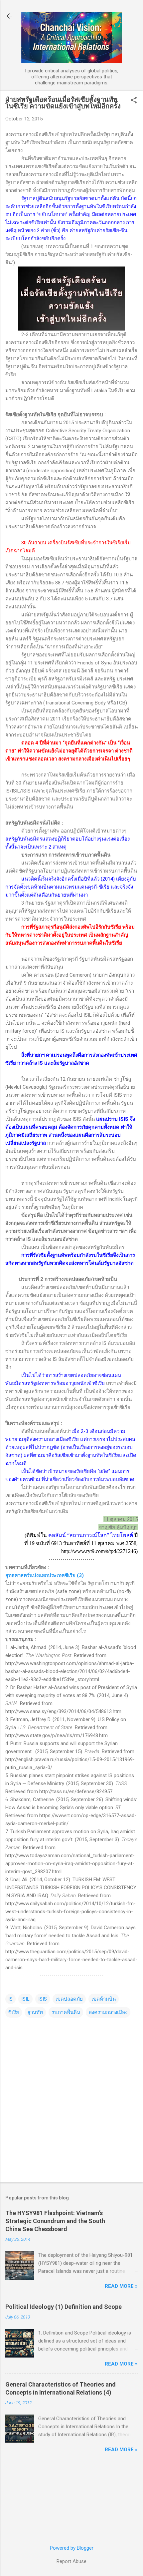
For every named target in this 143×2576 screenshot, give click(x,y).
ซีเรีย (14, 2012)
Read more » (121, 2286)
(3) (45, 1575)
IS (10, 1999)
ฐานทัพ (35, 2012)
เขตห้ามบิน (104, 1999)
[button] (134, 101)
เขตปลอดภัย (69, 1999)
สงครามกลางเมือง (108, 2012)
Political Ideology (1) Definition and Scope (64, 2307)
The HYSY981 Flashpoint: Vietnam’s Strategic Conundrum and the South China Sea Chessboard (55, 2221)
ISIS (43, 1999)
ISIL (25, 1999)
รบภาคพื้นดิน (66, 2012)
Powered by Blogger (72, 2548)
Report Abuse (71, 2561)
